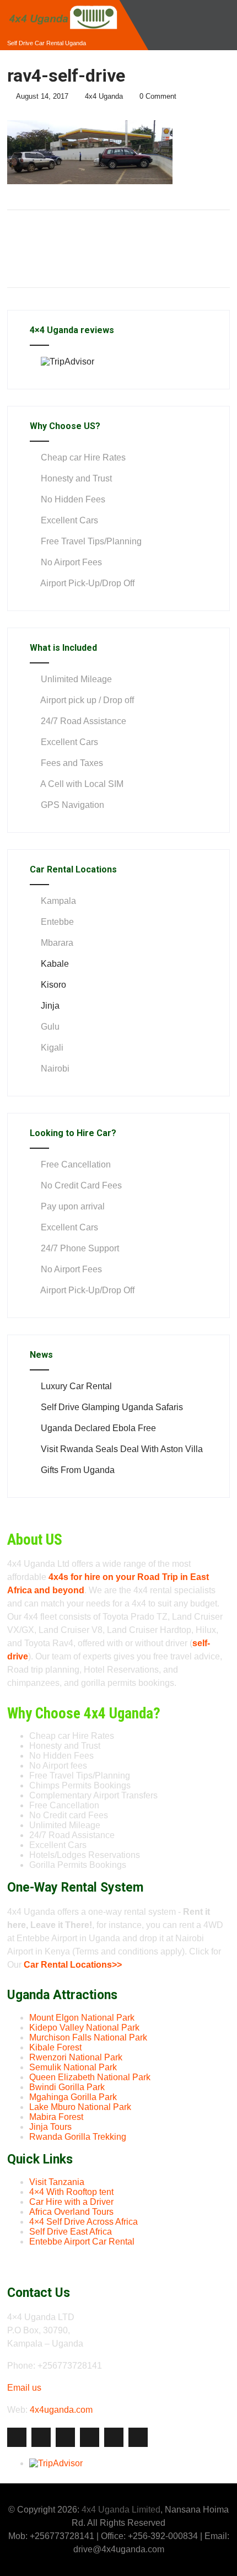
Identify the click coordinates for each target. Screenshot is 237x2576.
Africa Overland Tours (71, 2212)
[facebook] (17, 2437)
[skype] (138, 2437)
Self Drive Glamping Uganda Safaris (112, 1407)
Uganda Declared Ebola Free (98, 1428)
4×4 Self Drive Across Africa (84, 2222)
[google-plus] (65, 2437)
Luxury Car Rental (76, 1386)
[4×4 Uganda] (62, 5)
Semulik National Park (73, 2067)
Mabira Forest (56, 2117)
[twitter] (41, 2437)
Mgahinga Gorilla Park (73, 2097)
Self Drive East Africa (71, 2232)
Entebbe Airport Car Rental (82, 2242)
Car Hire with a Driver (71, 2202)
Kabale (55, 964)
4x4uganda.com (61, 2410)
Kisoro (53, 985)
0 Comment (158, 96)
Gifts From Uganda (78, 1470)
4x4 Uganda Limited (121, 2510)
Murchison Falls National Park (88, 2037)
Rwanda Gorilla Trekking (78, 2137)
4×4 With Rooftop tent (71, 2192)
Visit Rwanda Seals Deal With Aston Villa (122, 1449)
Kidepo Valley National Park (84, 2028)
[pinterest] (114, 2437)
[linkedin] (90, 2437)
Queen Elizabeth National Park (90, 2077)
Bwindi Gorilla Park (67, 2087)
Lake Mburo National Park (80, 2107)
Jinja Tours (50, 2127)
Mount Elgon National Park (82, 2018)
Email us (24, 2388)
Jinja (50, 1006)
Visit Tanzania (57, 2182)
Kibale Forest (55, 2047)
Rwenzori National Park (76, 2057)
